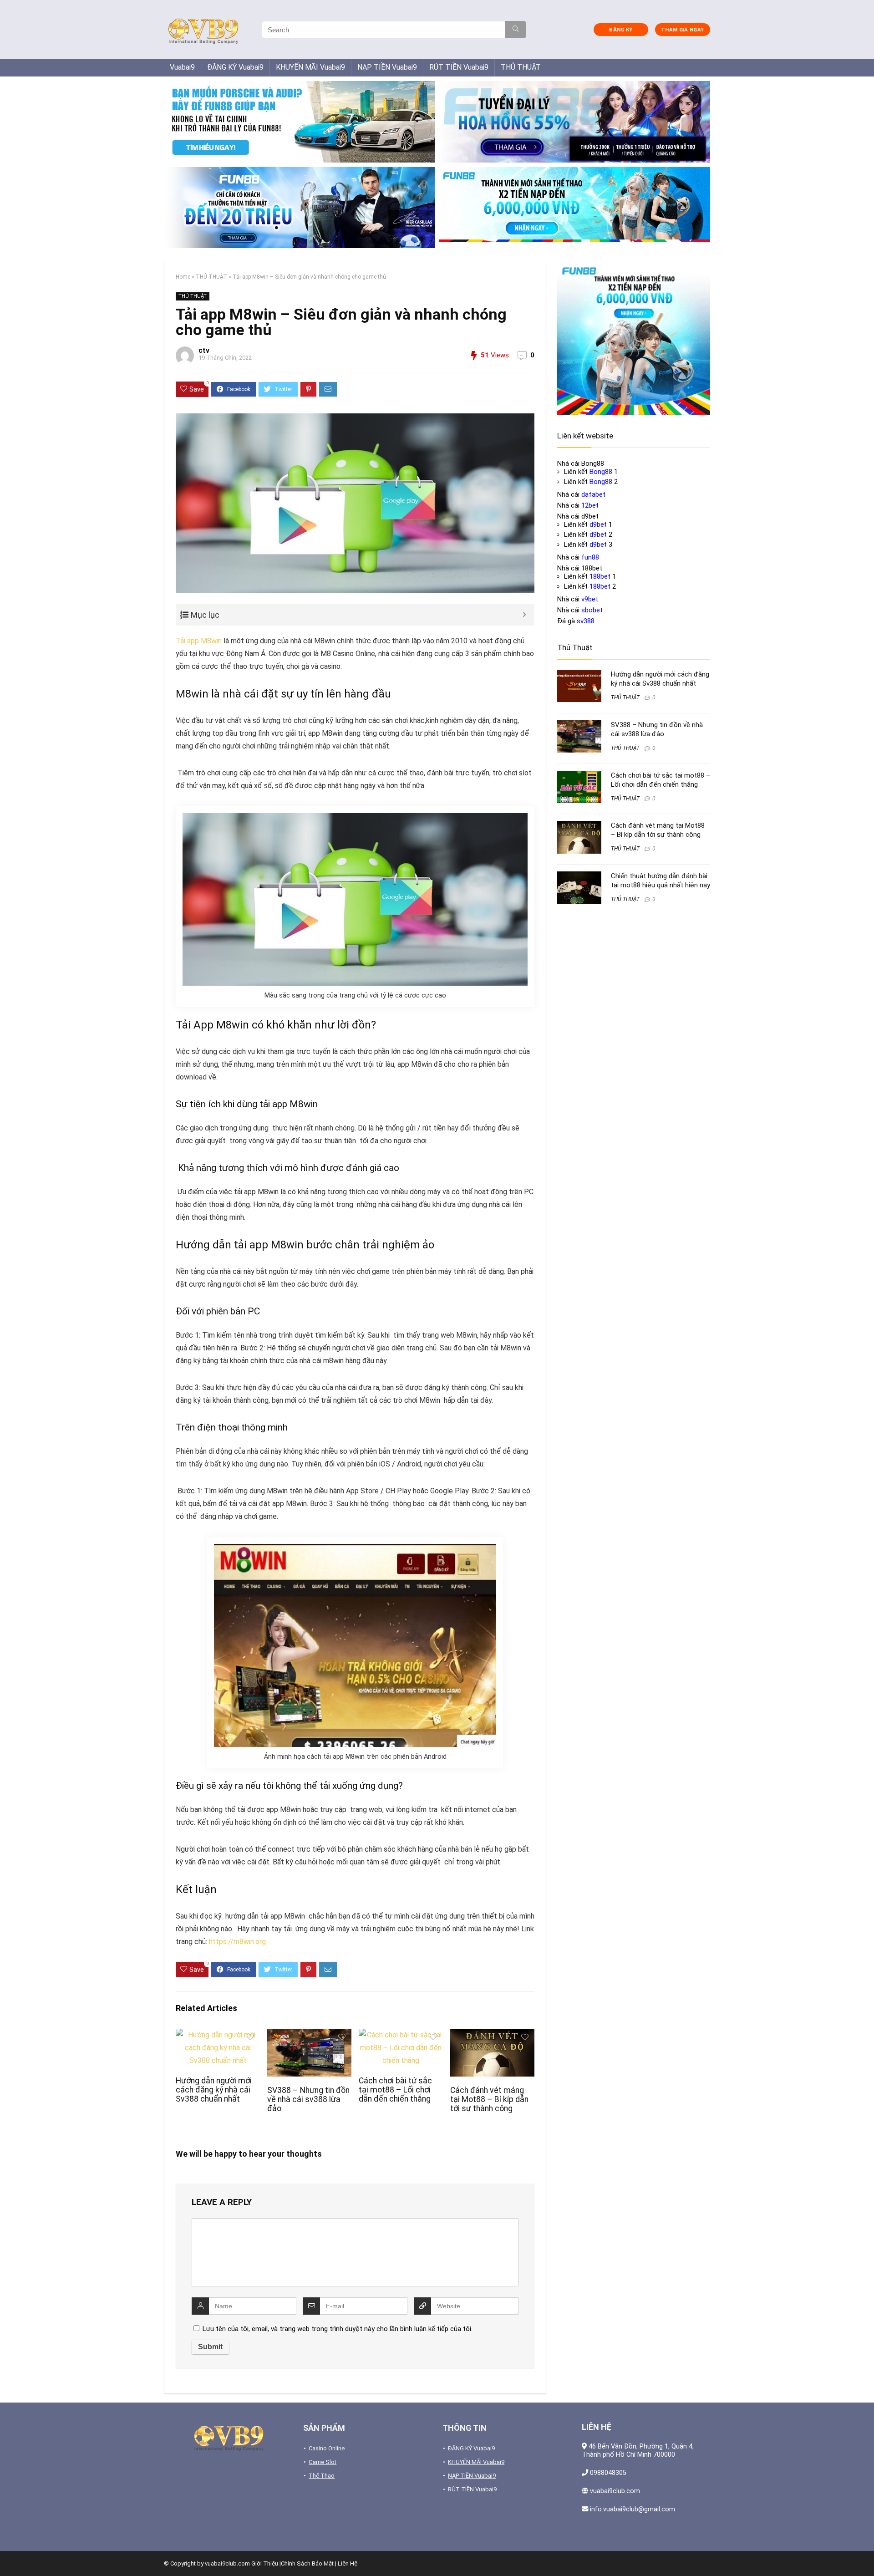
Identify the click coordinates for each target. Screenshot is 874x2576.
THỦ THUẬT (521, 67)
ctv (204, 350)
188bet (600, 576)
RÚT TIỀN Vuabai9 (459, 67)
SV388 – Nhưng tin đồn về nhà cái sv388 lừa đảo (308, 2099)
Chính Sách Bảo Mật (307, 2563)
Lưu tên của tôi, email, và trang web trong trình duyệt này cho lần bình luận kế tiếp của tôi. (338, 2329)
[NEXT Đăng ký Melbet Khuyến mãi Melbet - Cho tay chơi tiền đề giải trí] (865, 2553)
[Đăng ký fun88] (634, 338)
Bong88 (601, 472)
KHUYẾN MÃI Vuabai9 (310, 67)
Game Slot (323, 2462)
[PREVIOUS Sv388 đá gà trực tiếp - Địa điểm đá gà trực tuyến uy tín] (9, 2553)
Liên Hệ (348, 2563)
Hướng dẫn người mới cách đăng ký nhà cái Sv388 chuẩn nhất (214, 2090)
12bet (590, 505)
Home (183, 277)
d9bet (598, 524)
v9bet (590, 599)
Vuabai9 (182, 67)
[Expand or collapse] (524, 615)
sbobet (592, 610)
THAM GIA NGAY (682, 30)
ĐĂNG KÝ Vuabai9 (235, 67)
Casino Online (327, 2448)
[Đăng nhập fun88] (575, 208)
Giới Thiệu (265, 2563)
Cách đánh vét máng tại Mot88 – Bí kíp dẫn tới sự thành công (489, 2099)
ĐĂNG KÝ (620, 30)
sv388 (586, 621)
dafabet (593, 494)
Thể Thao (322, 2476)
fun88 (590, 557)
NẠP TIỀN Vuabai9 (387, 67)
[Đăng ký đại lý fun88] (299, 122)
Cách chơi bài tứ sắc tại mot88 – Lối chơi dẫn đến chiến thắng (395, 2090)
